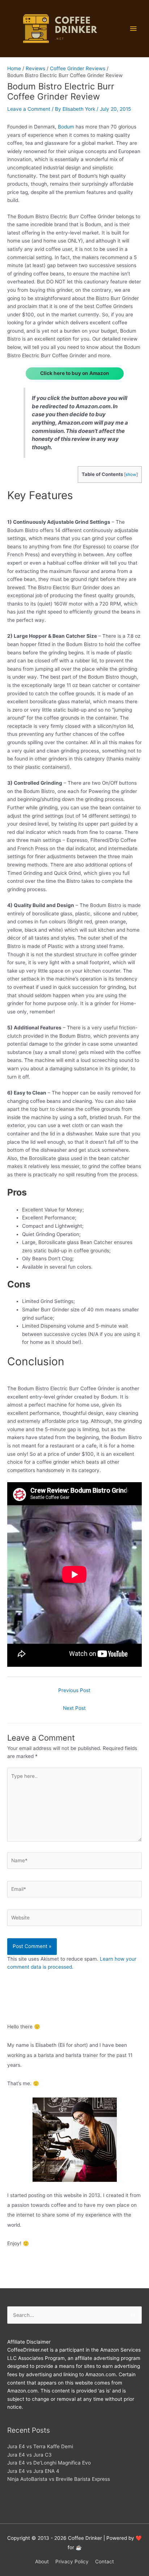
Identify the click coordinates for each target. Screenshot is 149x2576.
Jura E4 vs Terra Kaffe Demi (40, 2446)
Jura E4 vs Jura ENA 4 (33, 2471)
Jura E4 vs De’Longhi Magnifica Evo (49, 2463)
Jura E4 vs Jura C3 (29, 2455)
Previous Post (74, 1690)
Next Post (74, 1708)
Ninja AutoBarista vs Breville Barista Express (59, 2479)
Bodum (66, 127)
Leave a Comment (29, 109)
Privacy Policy (72, 2562)
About (42, 2562)
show (131, 475)
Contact (105, 2562)
